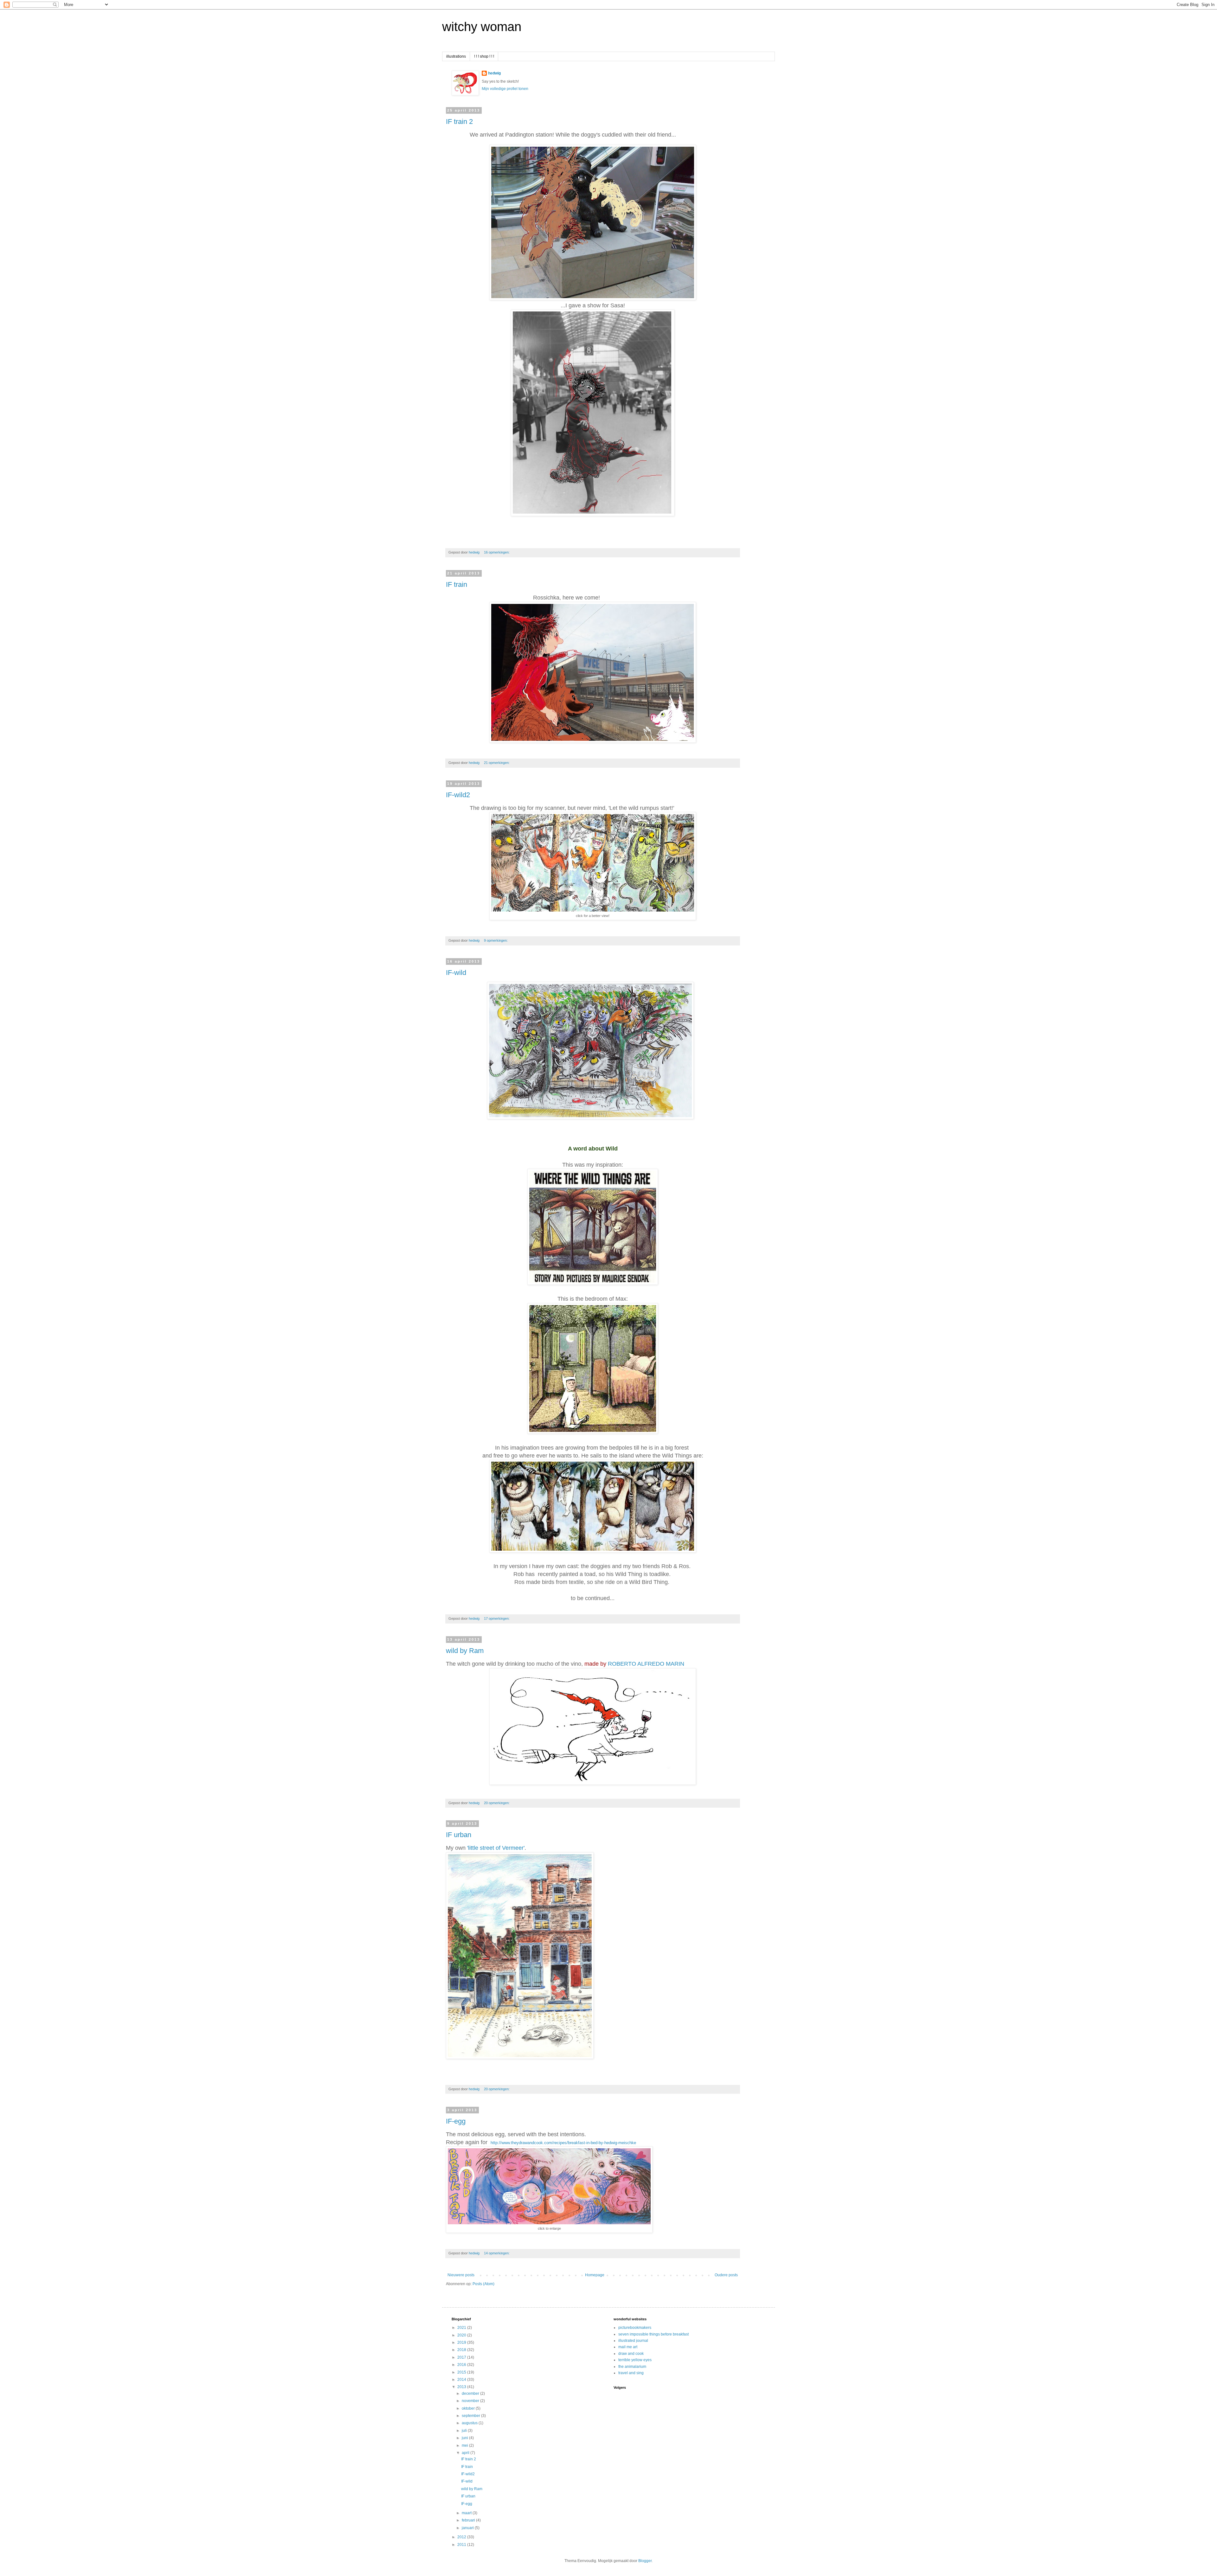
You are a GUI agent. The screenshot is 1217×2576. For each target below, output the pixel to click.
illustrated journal (633, 2341)
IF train (457, 584)
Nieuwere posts (461, 2275)
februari (469, 2520)
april (466, 2453)
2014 (462, 2380)
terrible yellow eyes (635, 2360)
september (471, 2416)
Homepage (595, 2275)
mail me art (628, 2347)
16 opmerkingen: (497, 552)
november (471, 2401)
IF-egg (456, 2121)
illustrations (456, 56)
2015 (462, 2372)
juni (465, 2438)
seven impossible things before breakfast (654, 2334)
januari (468, 2528)
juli (465, 2431)
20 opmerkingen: (497, 1803)
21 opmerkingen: (497, 763)
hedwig (494, 73)
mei (465, 2445)
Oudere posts (726, 2275)
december (471, 2393)
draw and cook (631, 2354)
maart (467, 2513)
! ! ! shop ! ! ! (484, 56)
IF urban (459, 1835)
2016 (462, 2365)
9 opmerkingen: (496, 940)
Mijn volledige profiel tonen (505, 89)
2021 (462, 2328)
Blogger (645, 2561)
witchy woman (482, 27)
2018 (462, 2350)
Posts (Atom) (483, 2284)
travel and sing (631, 2373)
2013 (462, 2387)
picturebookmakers (635, 2328)
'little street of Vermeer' (496, 1848)
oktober (469, 2408)
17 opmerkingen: (497, 1618)
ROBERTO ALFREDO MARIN (646, 1664)
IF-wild (456, 973)
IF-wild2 (458, 795)
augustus (470, 2423)
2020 (462, 2335)
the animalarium (632, 2367)
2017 (462, 2357)
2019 (462, 2342)
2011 (462, 2545)
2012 (462, 2537)
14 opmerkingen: (497, 2253)
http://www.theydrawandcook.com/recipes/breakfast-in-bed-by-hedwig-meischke (563, 2143)
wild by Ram (465, 1651)
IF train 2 (459, 122)
